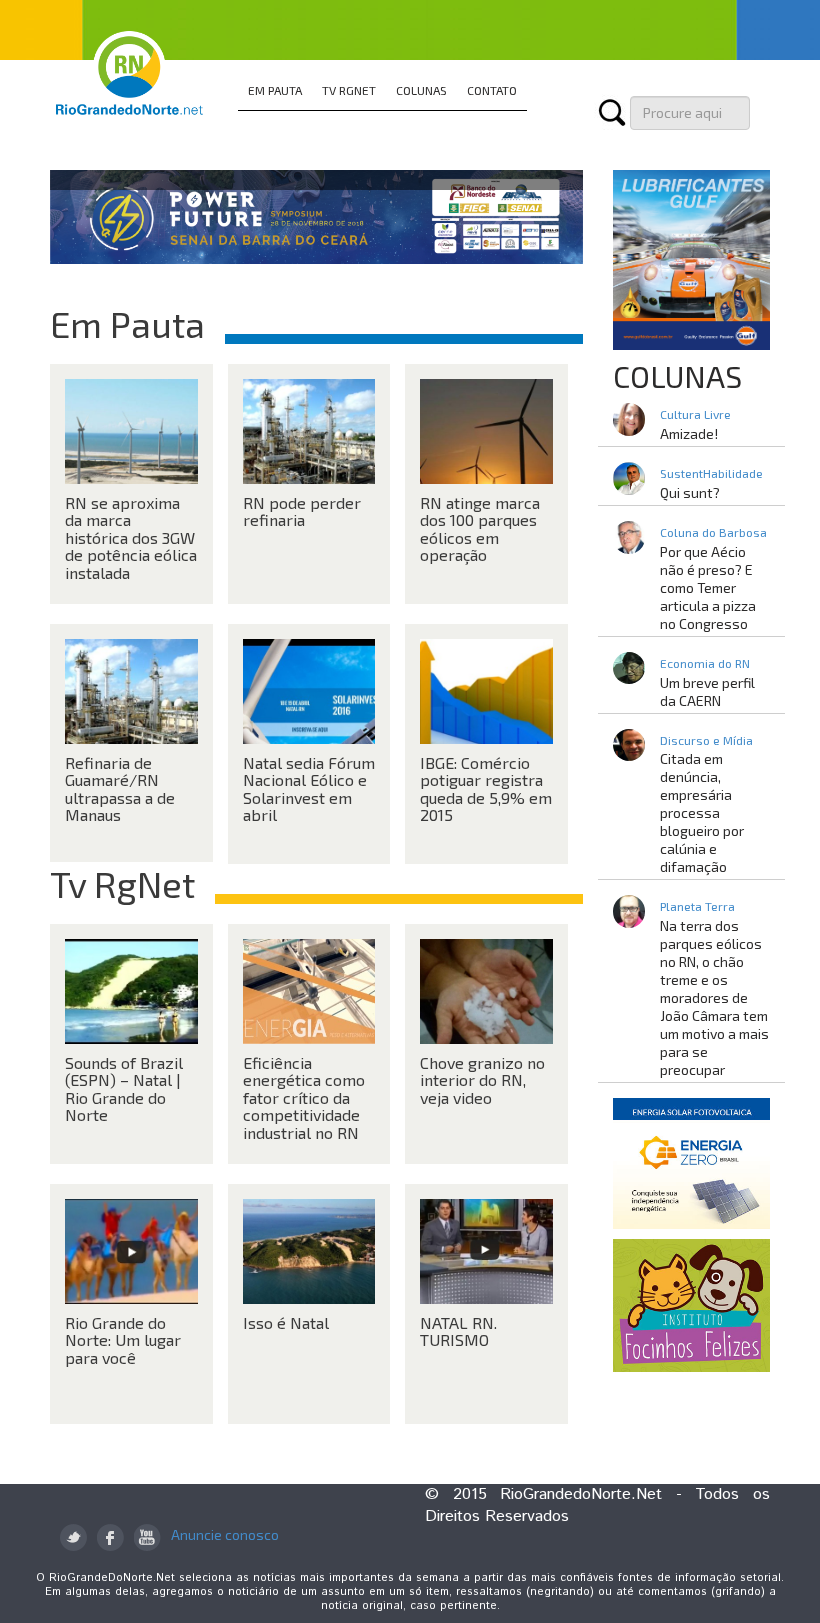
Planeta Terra (697, 906)
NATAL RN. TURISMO (458, 1331)
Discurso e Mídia (706, 740)
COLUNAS (421, 90)
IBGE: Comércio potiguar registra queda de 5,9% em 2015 (486, 789)
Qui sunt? (690, 492)
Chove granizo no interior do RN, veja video (482, 1080)
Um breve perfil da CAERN (707, 691)
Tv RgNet (122, 883)
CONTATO (492, 90)
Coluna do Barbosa (713, 532)
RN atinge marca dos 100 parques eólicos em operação (480, 529)
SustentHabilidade (711, 473)
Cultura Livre (695, 414)
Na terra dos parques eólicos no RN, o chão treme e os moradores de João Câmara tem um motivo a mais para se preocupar (714, 997)
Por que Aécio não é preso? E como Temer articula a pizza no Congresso (708, 587)
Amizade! (689, 433)
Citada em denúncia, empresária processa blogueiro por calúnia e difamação (702, 812)
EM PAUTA (275, 90)
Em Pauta (127, 323)
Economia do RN (705, 663)
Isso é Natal (286, 1322)
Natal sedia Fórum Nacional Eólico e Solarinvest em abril (309, 789)
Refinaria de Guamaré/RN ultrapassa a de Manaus (120, 789)
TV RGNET (349, 90)
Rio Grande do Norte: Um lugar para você (123, 1340)
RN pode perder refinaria (302, 511)
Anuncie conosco (225, 1534)
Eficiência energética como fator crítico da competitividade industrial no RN (304, 1097)
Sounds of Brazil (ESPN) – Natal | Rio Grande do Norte (124, 1089)
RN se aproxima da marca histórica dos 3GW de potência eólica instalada (131, 537)
